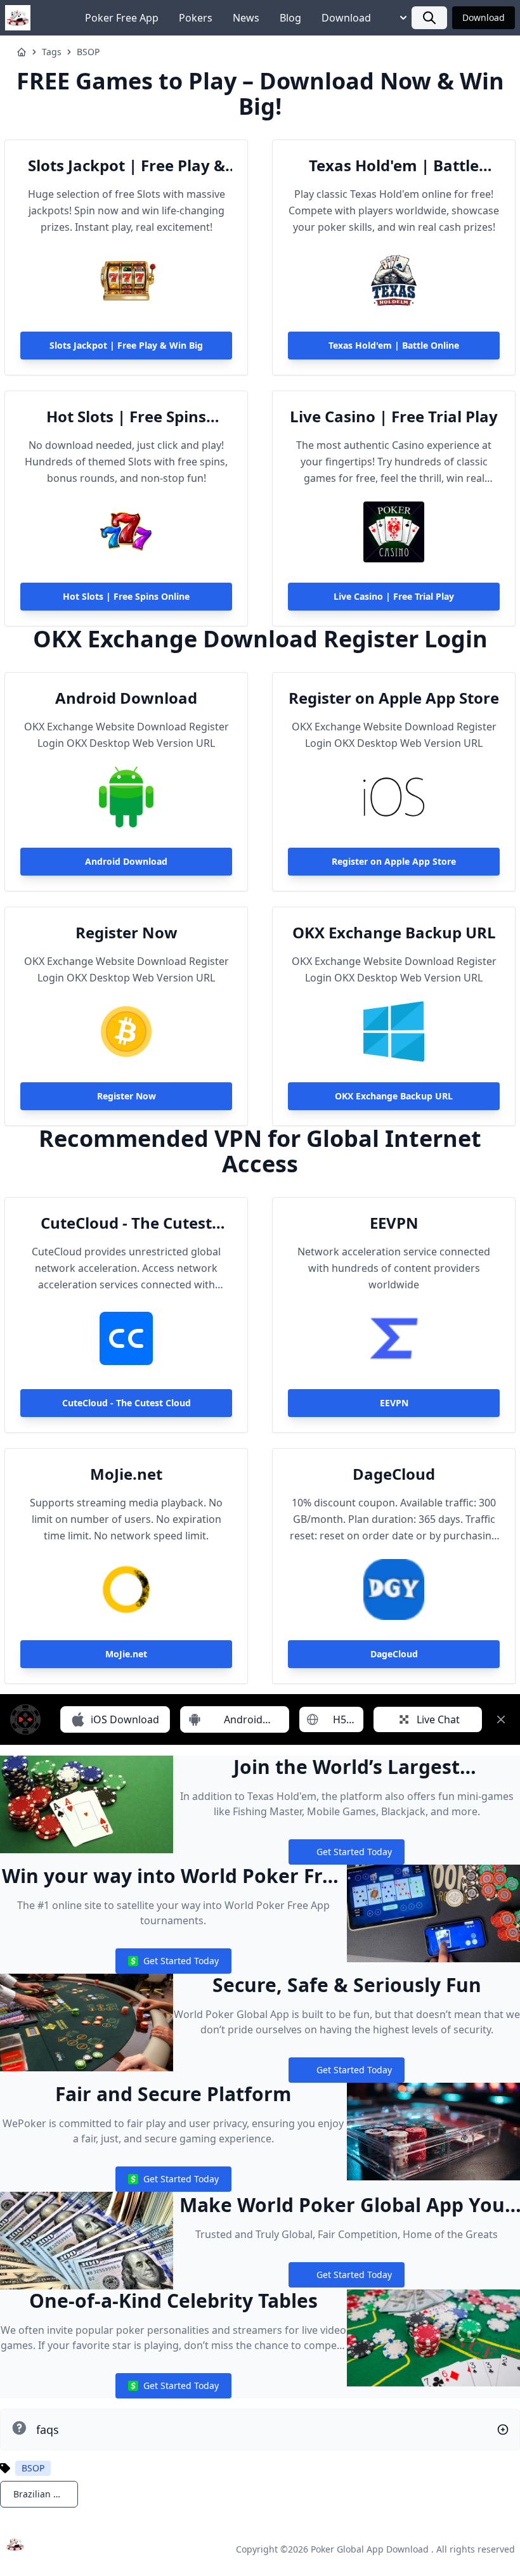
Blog (290, 18)
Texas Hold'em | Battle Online (394, 165)
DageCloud (394, 1474)
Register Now (127, 933)
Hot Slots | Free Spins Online (126, 417)
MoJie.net (126, 1474)
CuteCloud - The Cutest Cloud (126, 1223)
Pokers (196, 18)
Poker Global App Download (370, 2549)
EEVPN (394, 1223)
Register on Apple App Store (394, 698)
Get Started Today (346, 1855)
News (246, 18)
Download (346, 18)
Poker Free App (122, 18)
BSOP (88, 52)
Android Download (126, 698)
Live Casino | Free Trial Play (394, 417)
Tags (52, 52)
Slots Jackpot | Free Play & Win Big (127, 165)
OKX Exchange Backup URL (394, 933)
